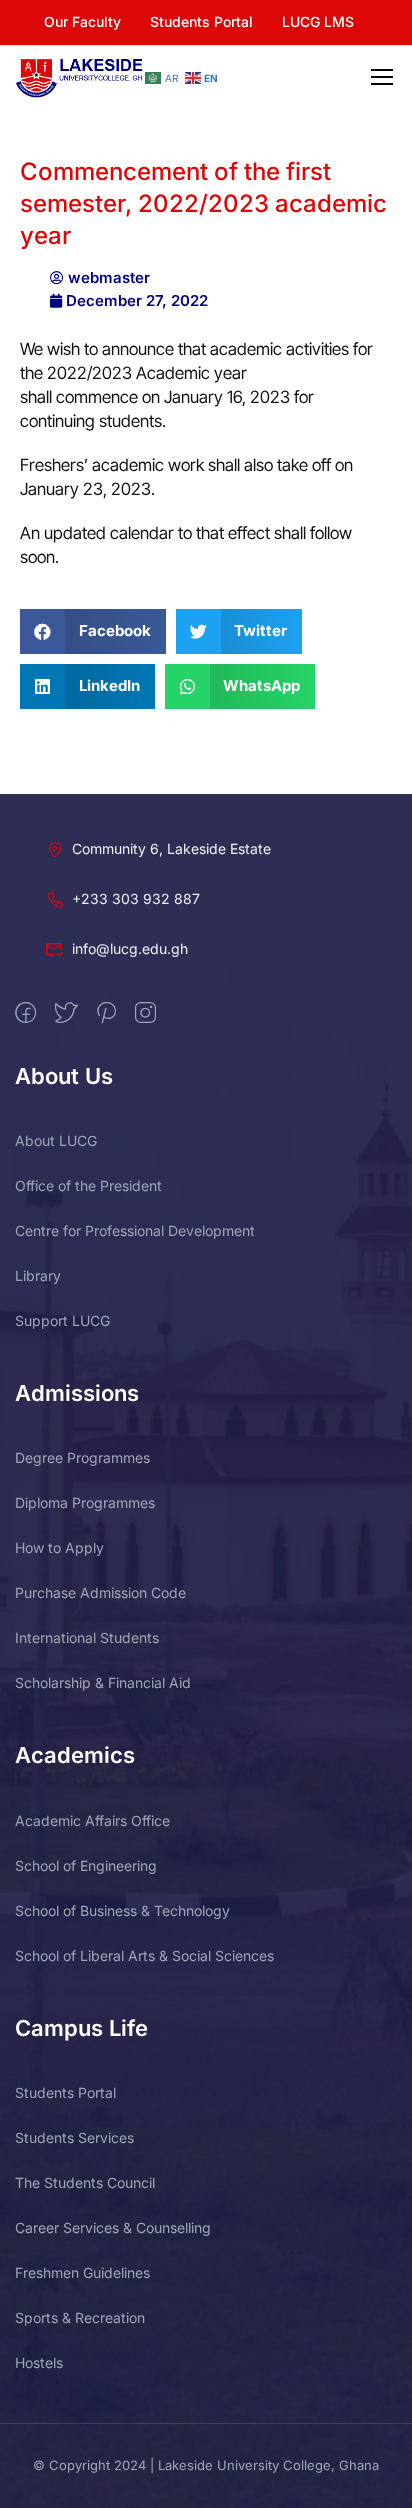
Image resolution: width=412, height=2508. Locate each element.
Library (38, 1275)
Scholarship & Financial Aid (103, 1682)
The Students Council (85, 2182)
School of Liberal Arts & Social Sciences (144, 1955)
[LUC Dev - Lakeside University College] (80, 76)
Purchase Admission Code (100, 1592)
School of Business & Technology (122, 1910)
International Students (87, 1637)
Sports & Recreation (80, 2317)
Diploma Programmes (85, 1502)
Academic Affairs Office (92, 1820)
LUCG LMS (318, 21)
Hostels (39, 2362)
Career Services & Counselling (113, 2227)
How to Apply (59, 1547)
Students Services (74, 2137)
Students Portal (201, 21)
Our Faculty (82, 21)
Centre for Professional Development (135, 1230)
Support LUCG (62, 1320)
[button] (93, 631)
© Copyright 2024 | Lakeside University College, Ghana (206, 2465)
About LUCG (56, 1140)
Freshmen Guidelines (82, 2272)
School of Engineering (86, 1865)
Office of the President (88, 1185)
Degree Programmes (82, 1457)
